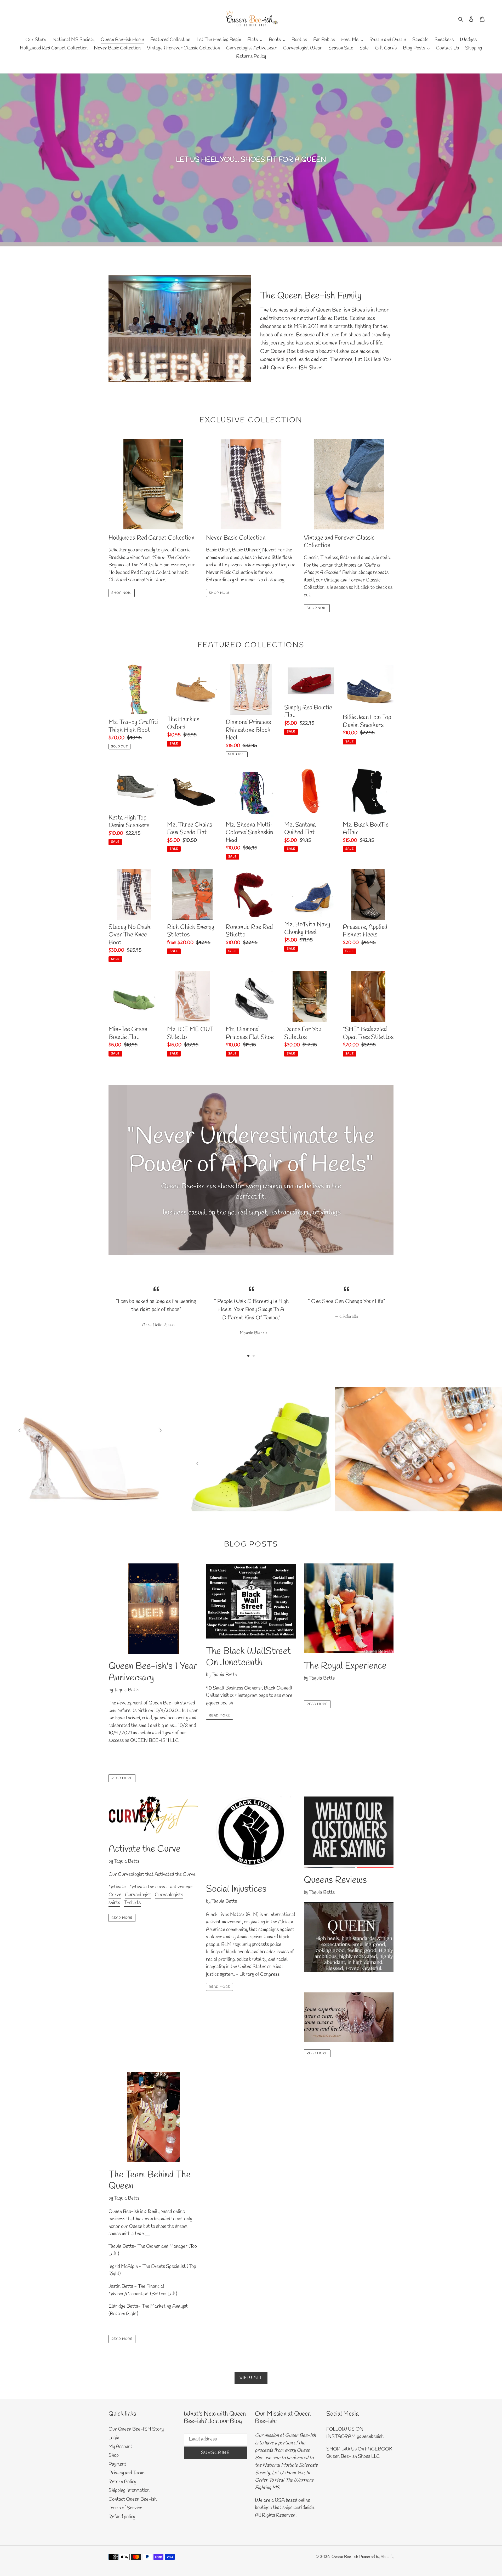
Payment (117, 2464)
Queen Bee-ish (345, 2557)
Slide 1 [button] (248, 1356)
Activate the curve (148, 1887)
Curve (115, 1895)
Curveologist (138, 1895)
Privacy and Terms (127, 2473)
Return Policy (122, 2482)
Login (114, 2438)
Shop (114, 2455)
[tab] (248, 1356)
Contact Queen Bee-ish (133, 2499)
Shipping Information (129, 2490)
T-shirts (132, 1903)
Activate (117, 1887)
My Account (120, 2447)
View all (251, 2378)
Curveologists (169, 1895)
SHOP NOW (122, 593)
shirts (114, 1903)
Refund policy (122, 2517)
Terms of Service (125, 2508)
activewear (181, 1887)
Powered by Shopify (376, 2557)
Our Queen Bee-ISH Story (136, 2429)
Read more (122, 1778)
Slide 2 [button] (254, 1356)
